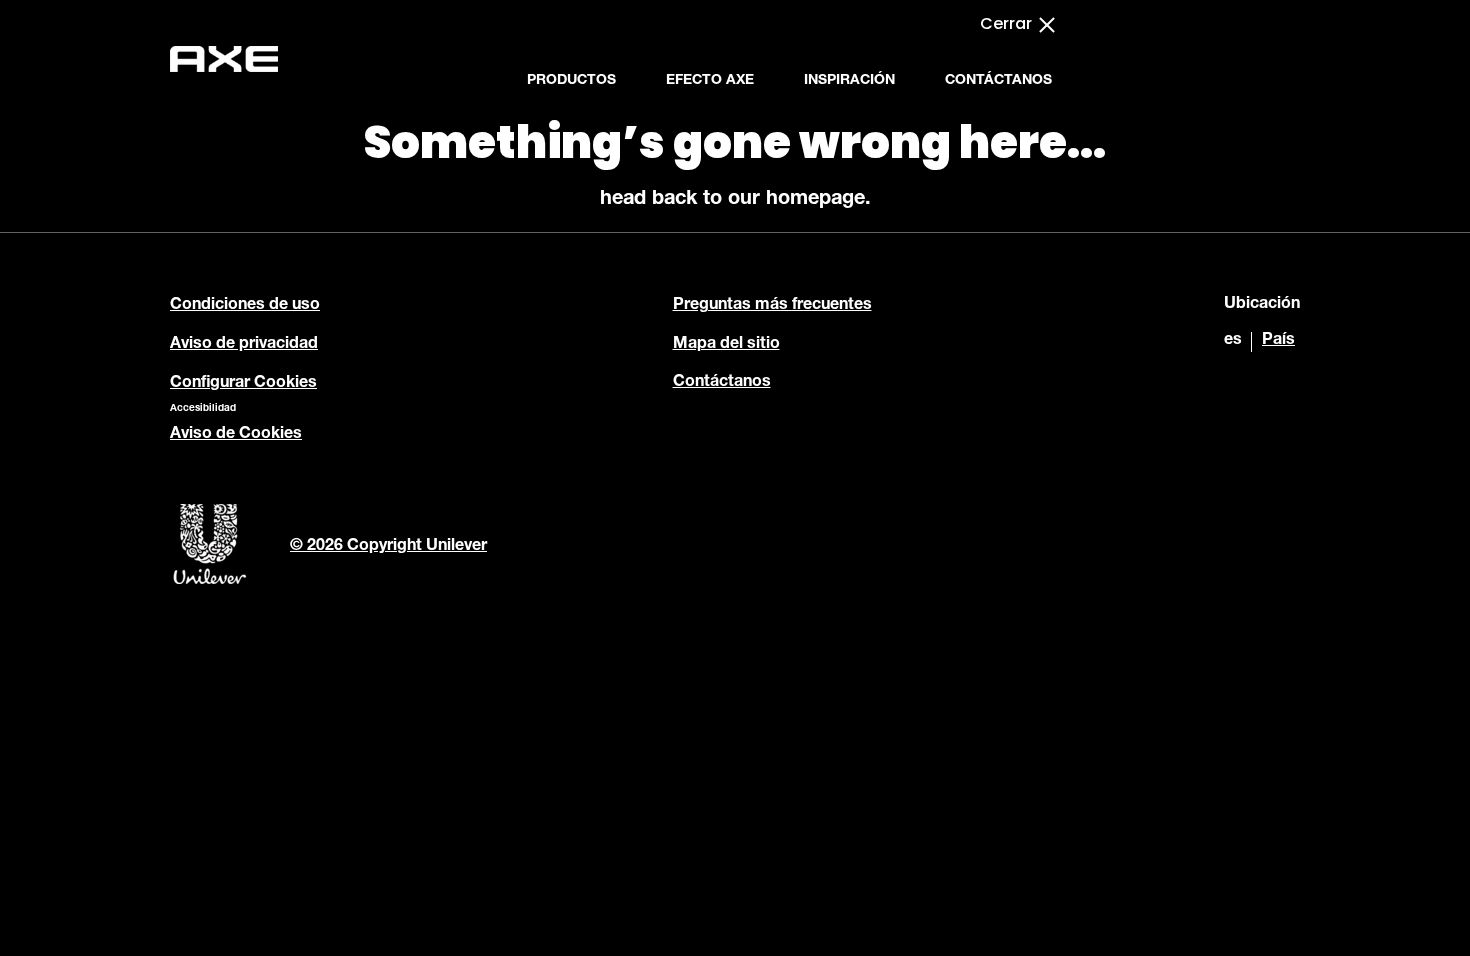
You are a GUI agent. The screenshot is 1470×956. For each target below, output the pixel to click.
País (1278, 341)
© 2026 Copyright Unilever (388, 547)
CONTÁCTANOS (998, 81)
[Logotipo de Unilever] (210, 582)
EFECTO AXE (710, 81)
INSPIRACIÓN (849, 81)
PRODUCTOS (571, 81)
